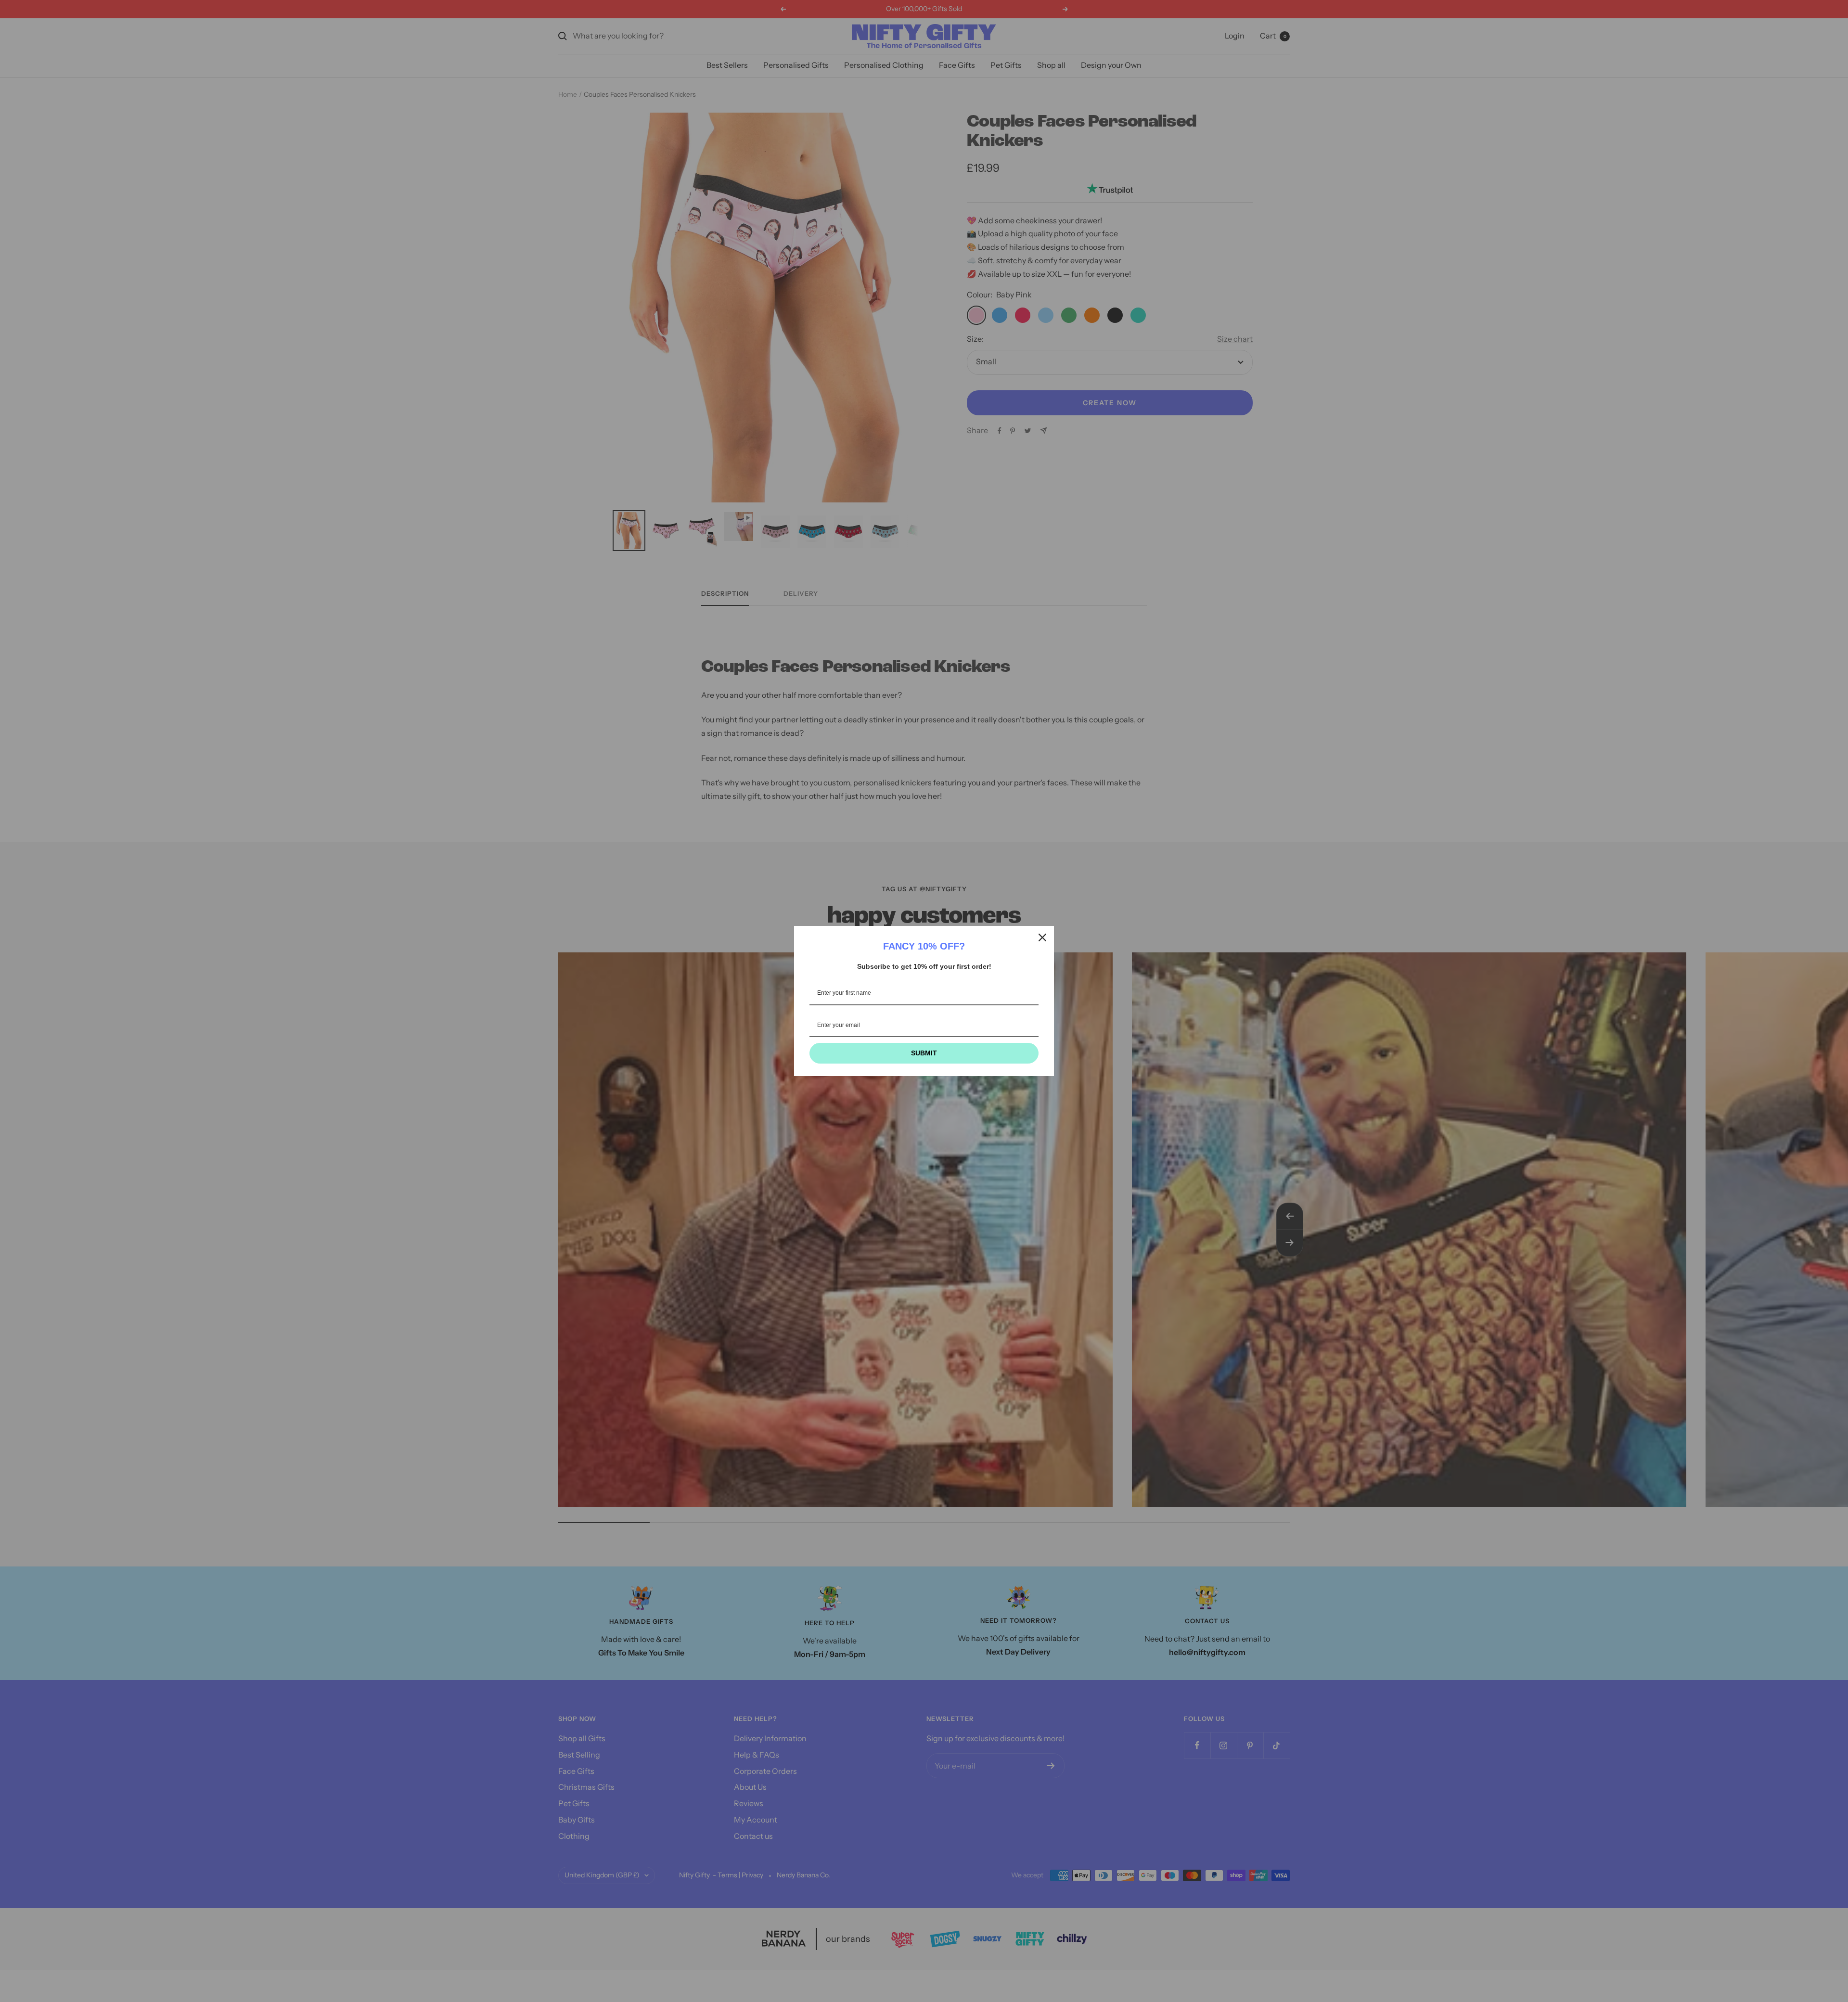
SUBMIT (924, 1053)
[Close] (1042, 937)
